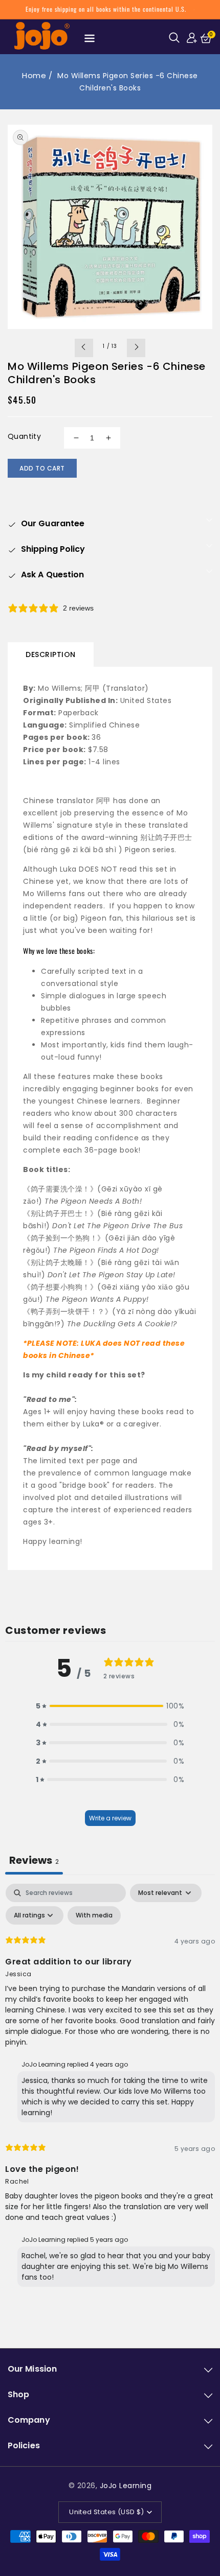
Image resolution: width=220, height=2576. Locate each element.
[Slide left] (84, 348)
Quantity (24, 436)
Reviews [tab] (34, 1860)
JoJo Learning (126, 2486)
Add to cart (42, 468)
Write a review (110, 1818)
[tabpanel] (110, 2088)
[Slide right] (136, 348)
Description (51, 654)
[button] (176, 37)
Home (34, 75)
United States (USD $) (106, 2512)
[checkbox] (94, 1915)
